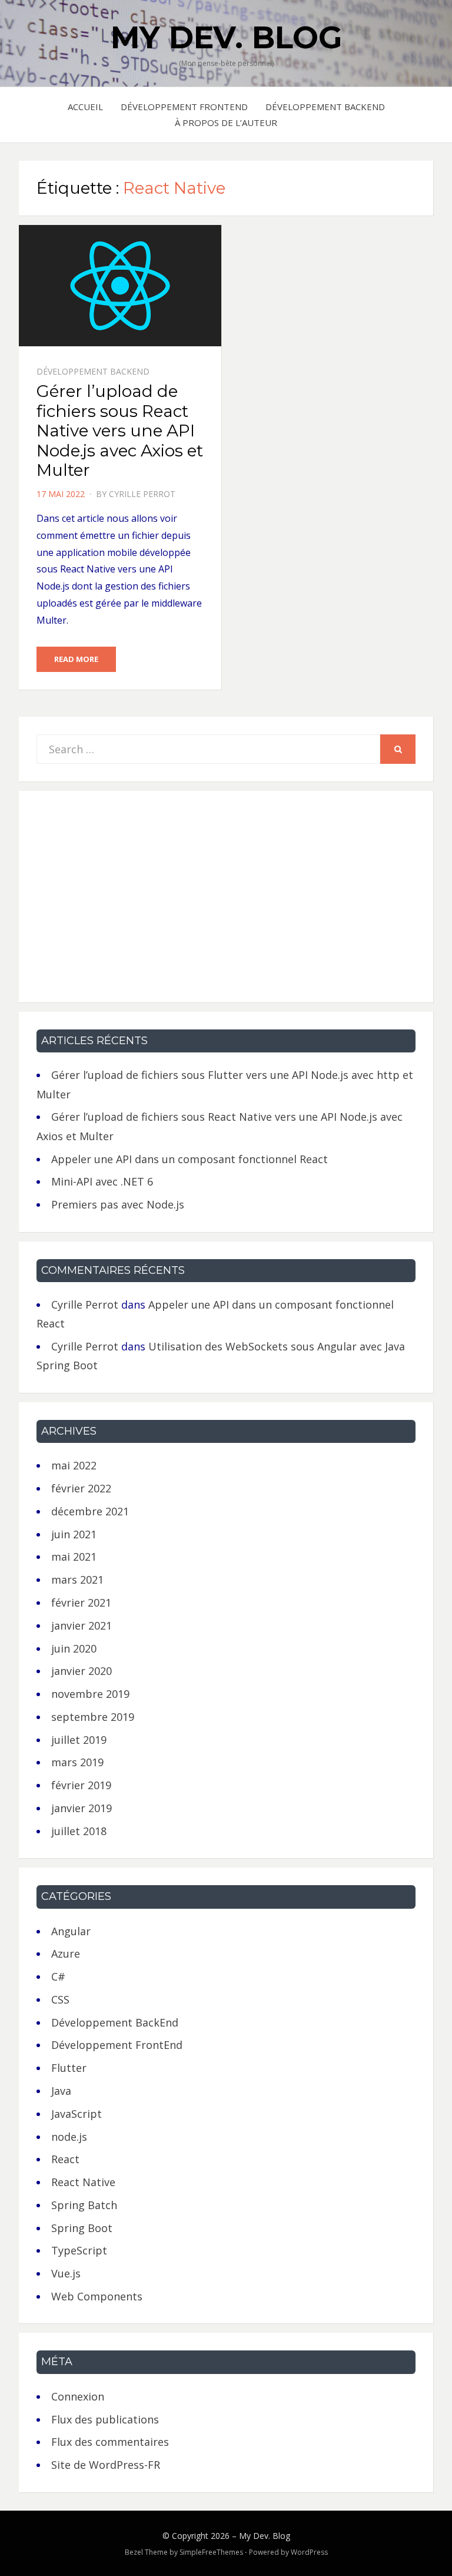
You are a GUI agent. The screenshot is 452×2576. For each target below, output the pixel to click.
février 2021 (81, 1602)
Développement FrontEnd (184, 107)
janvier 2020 (82, 1671)
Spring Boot (82, 2228)
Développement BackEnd (325, 107)
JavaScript (77, 2114)
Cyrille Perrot (142, 494)
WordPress (309, 2552)
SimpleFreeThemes (211, 2552)
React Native (83, 2182)
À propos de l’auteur (226, 122)
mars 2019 (77, 1762)
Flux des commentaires (110, 2442)
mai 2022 (74, 1465)
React (65, 2159)
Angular (71, 1931)
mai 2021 (74, 1557)
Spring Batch (84, 2205)
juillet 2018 (79, 1831)
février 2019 (81, 1785)
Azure (66, 1953)
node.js (69, 2137)
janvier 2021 (82, 1625)
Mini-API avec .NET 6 (102, 1181)
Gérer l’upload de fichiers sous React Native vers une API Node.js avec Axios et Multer (120, 431)
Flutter (69, 2068)
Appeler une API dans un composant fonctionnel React (190, 1159)
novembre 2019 (90, 1694)
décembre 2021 (90, 1511)
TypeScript (79, 2250)
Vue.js (66, 2273)
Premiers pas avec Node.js (118, 1204)
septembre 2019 (93, 1717)
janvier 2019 (82, 1808)
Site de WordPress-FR (106, 2465)
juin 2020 (74, 1648)
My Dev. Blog (226, 37)
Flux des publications (105, 2419)
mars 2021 (77, 1580)
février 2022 (81, 1488)
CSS (60, 1999)
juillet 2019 (79, 1740)
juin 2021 (74, 1534)
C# (58, 1976)
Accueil (85, 107)
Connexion (78, 2396)
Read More (76, 659)
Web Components (97, 2296)
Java (61, 2091)
